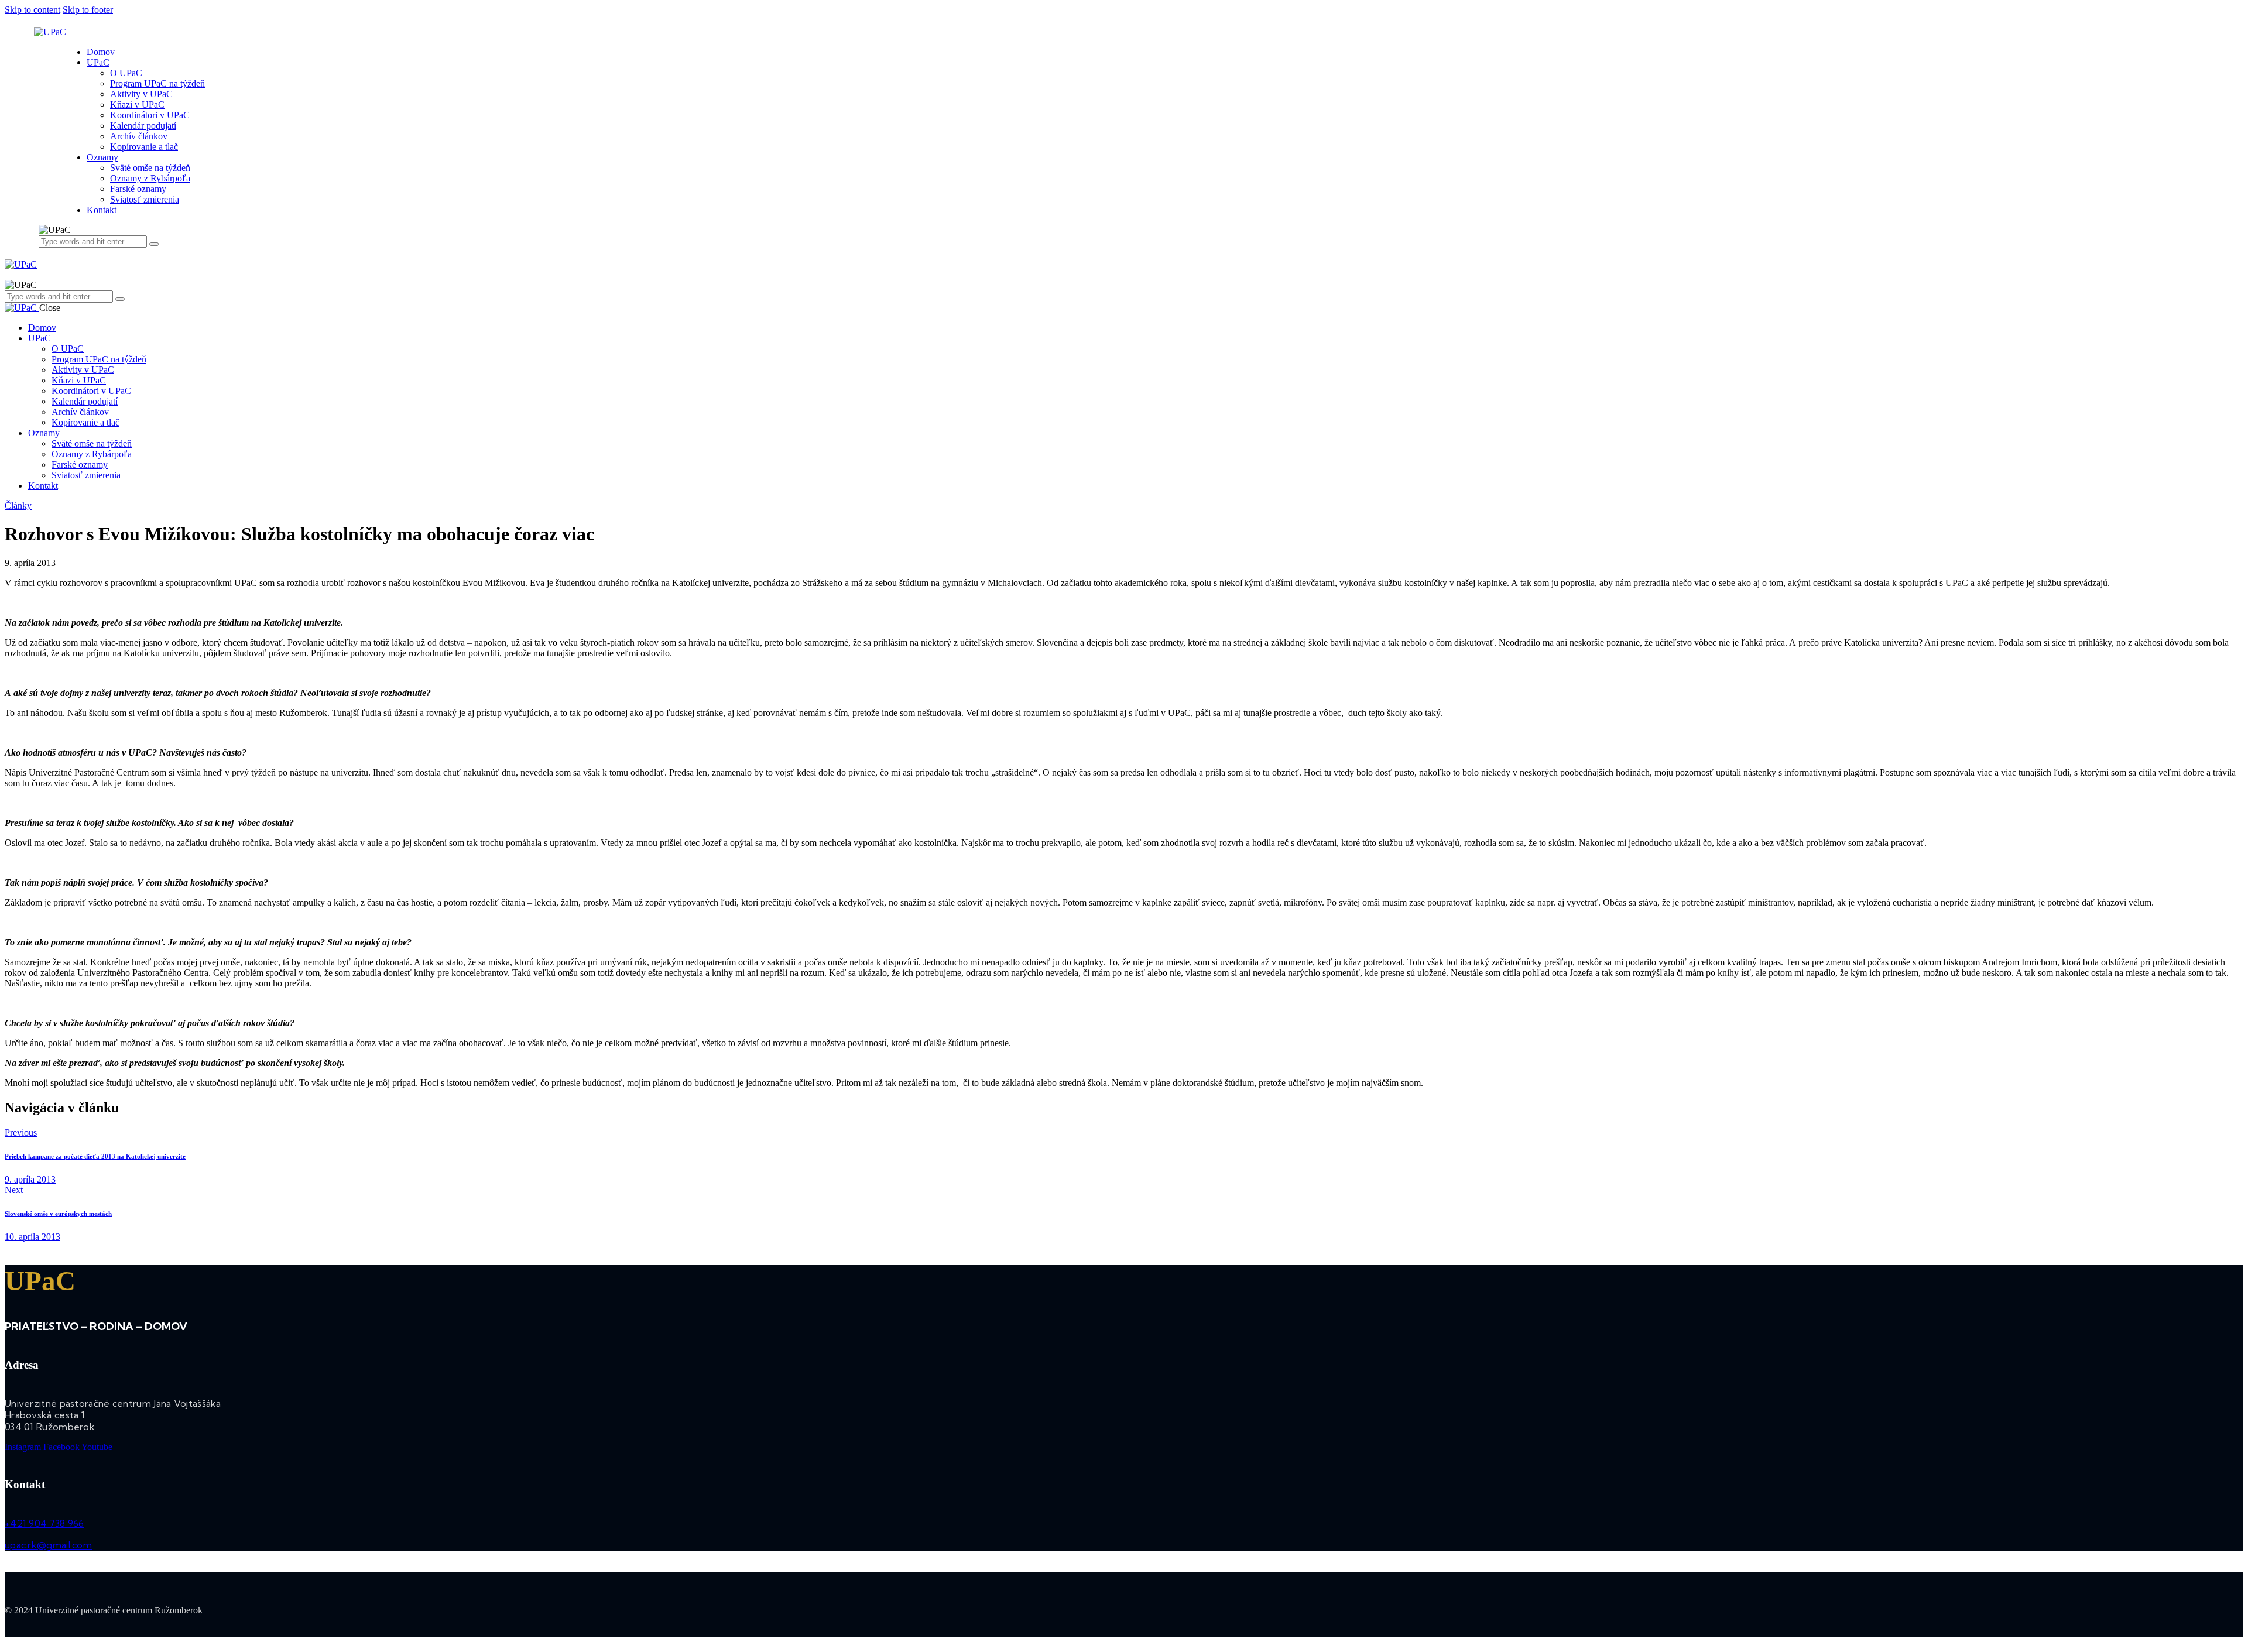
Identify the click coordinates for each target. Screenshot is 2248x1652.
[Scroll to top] (11, 1642)
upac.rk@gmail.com (48, 1545)
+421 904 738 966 (44, 1523)
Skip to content (32, 10)
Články (18, 505)
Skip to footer (88, 10)
